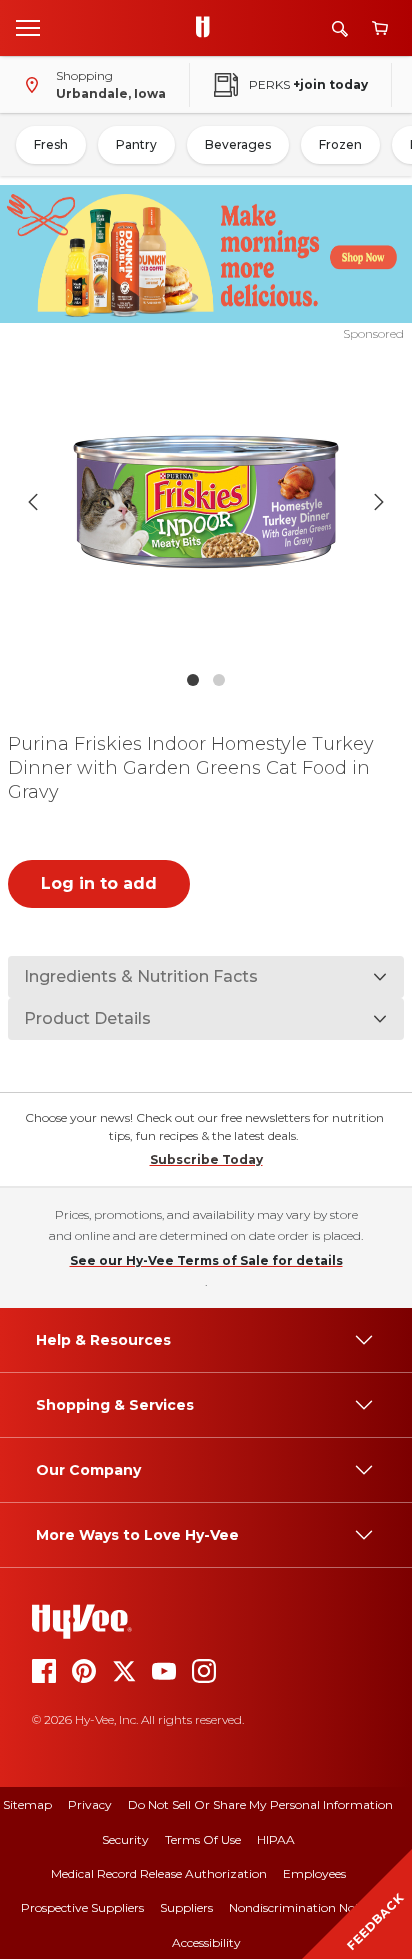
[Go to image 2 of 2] (219, 680)
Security (125, 1839)
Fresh (51, 144)
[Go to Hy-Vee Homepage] (208, 28)
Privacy (90, 1804)
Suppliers (186, 1907)
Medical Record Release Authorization (159, 1873)
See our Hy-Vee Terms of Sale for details (206, 1260)
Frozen (340, 144)
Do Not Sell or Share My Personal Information (260, 1804)
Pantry (136, 144)
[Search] (340, 28)
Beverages (238, 144)
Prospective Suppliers (82, 1907)
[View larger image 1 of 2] (206, 502)
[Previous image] (33, 502)
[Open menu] (28, 27)
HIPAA (276, 1839)
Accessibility (206, 1942)
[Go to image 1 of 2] (193, 680)
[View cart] (380, 28)
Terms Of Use (203, 1839)
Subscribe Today (206, 1159)
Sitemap (27, 1804)
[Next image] (379, 502)
